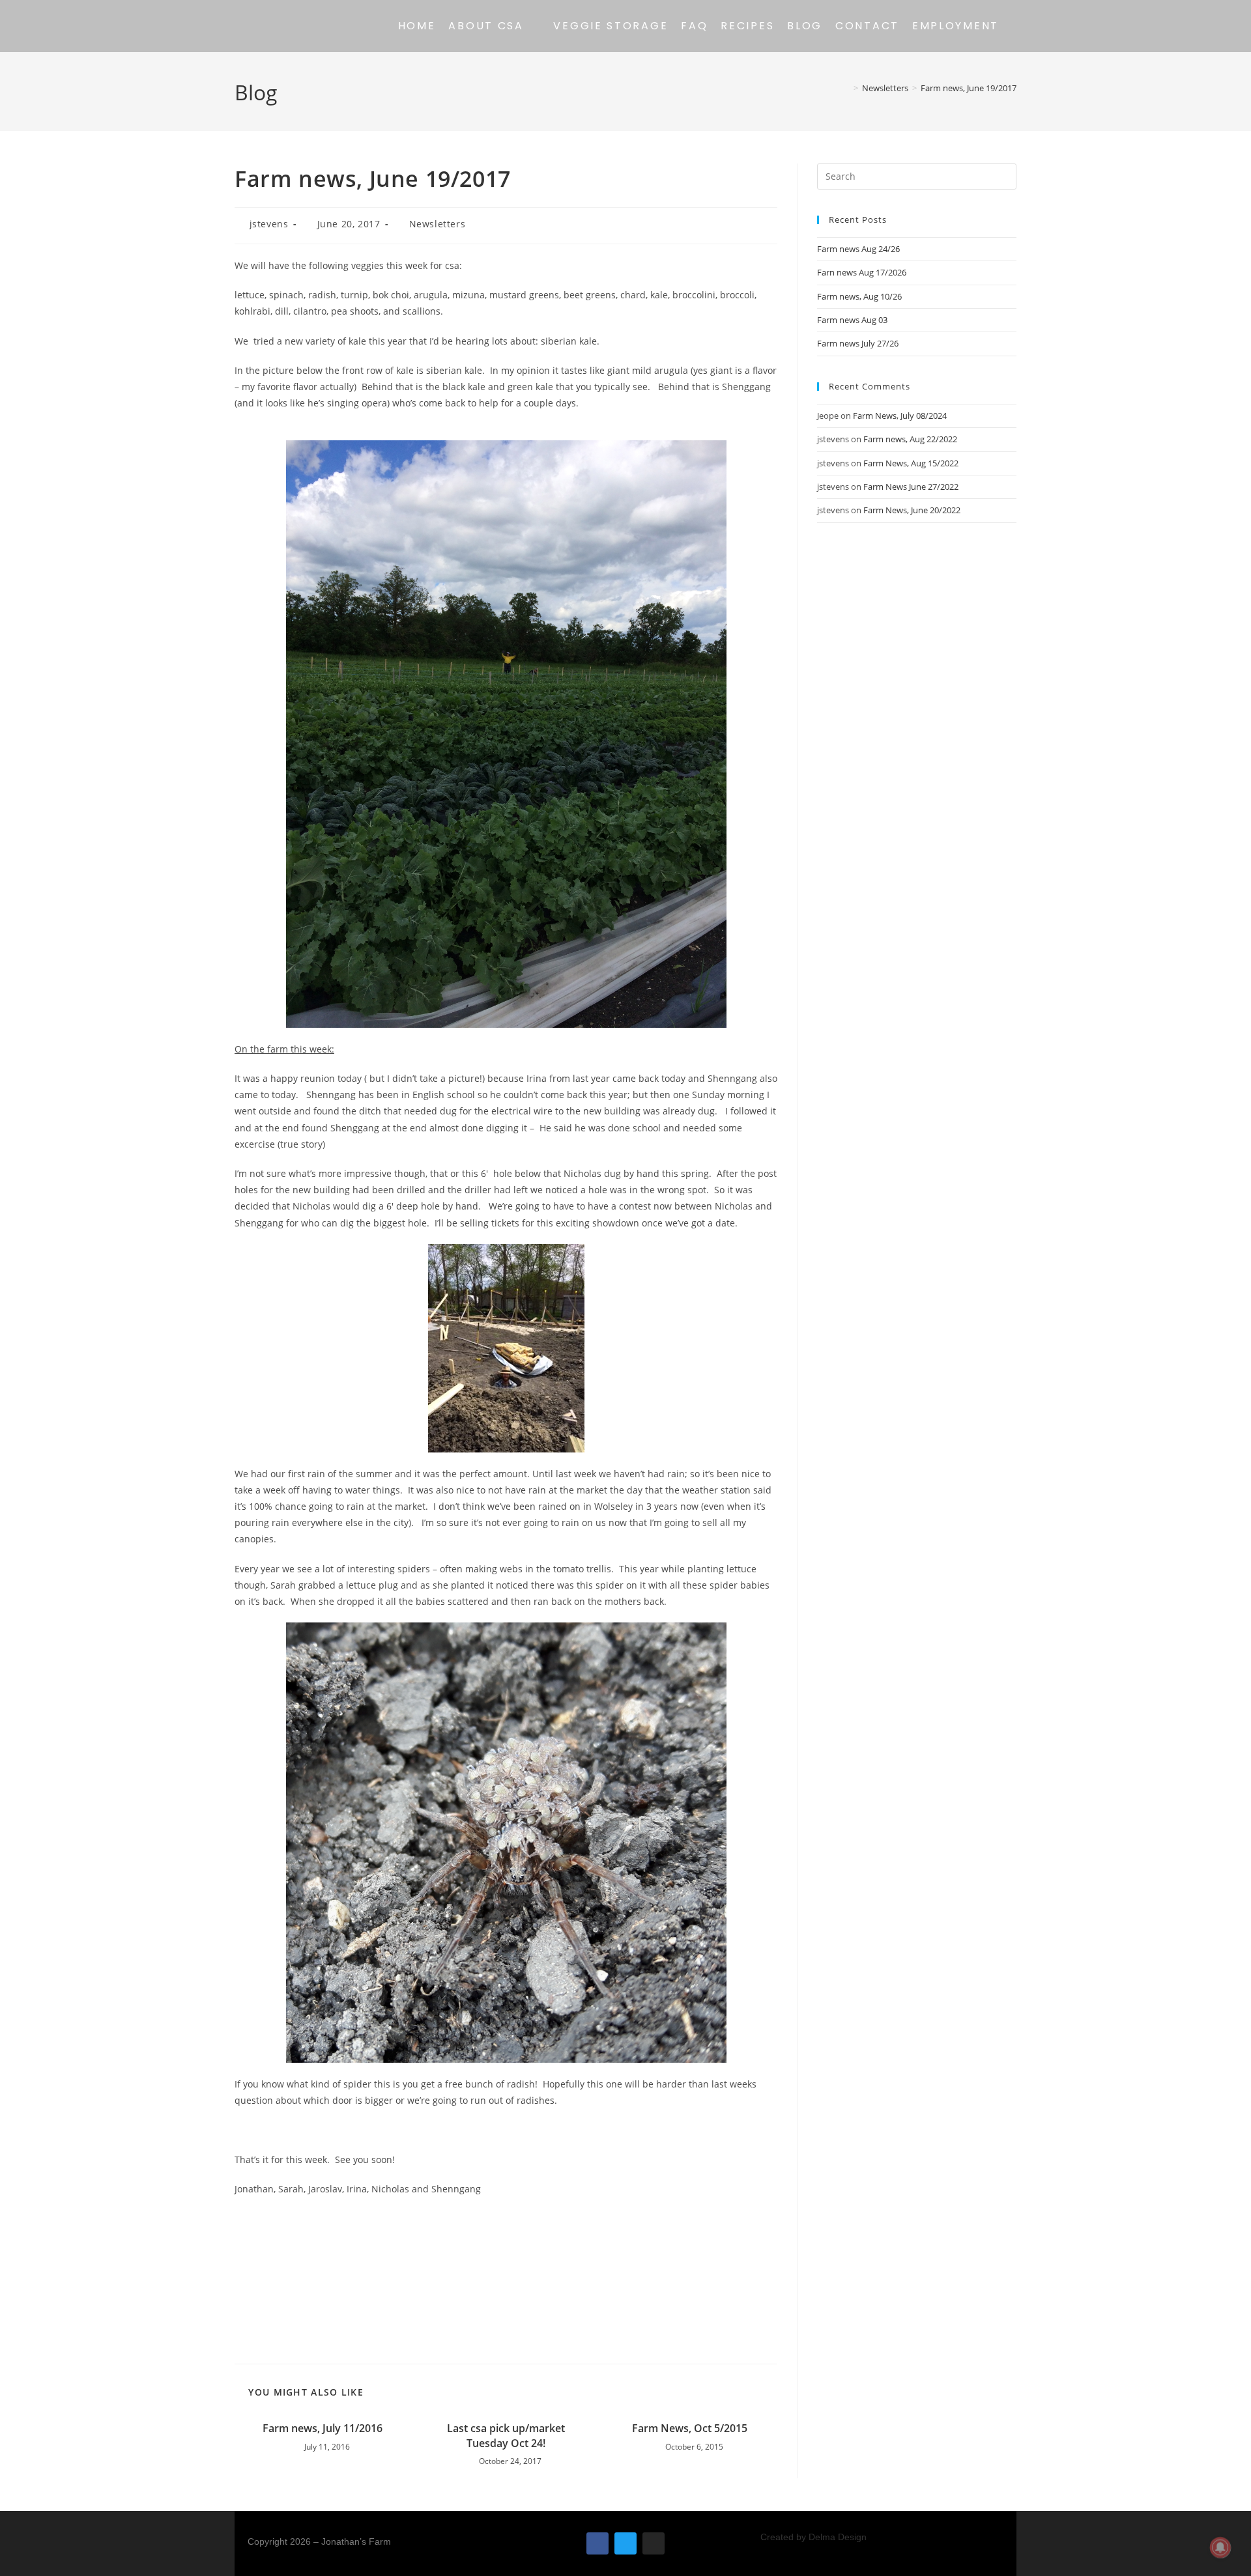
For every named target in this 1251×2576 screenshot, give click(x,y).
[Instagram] (654, 2543)
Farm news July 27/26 (858, 343)
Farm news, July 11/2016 (323, 2428)
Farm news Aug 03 (852, 320)
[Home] (846, 88)
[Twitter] (625, 2543)
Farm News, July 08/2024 (900, 416)
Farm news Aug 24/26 (858, 249)
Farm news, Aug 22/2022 (910, 439)
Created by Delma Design (813, 2537)
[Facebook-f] (597, 2543)
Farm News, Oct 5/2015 (690, 2428)
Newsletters (438, 224)
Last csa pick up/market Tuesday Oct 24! (506, 2435)
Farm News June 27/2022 (911, 487)
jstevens (269, 224)
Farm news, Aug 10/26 (859, 296)
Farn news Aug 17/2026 (862, 272)
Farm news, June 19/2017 (969, 88)
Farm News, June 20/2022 (912, 510)
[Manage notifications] (1220, 2547)
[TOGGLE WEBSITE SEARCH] (1016, 26)
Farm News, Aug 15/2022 (911, 463)
